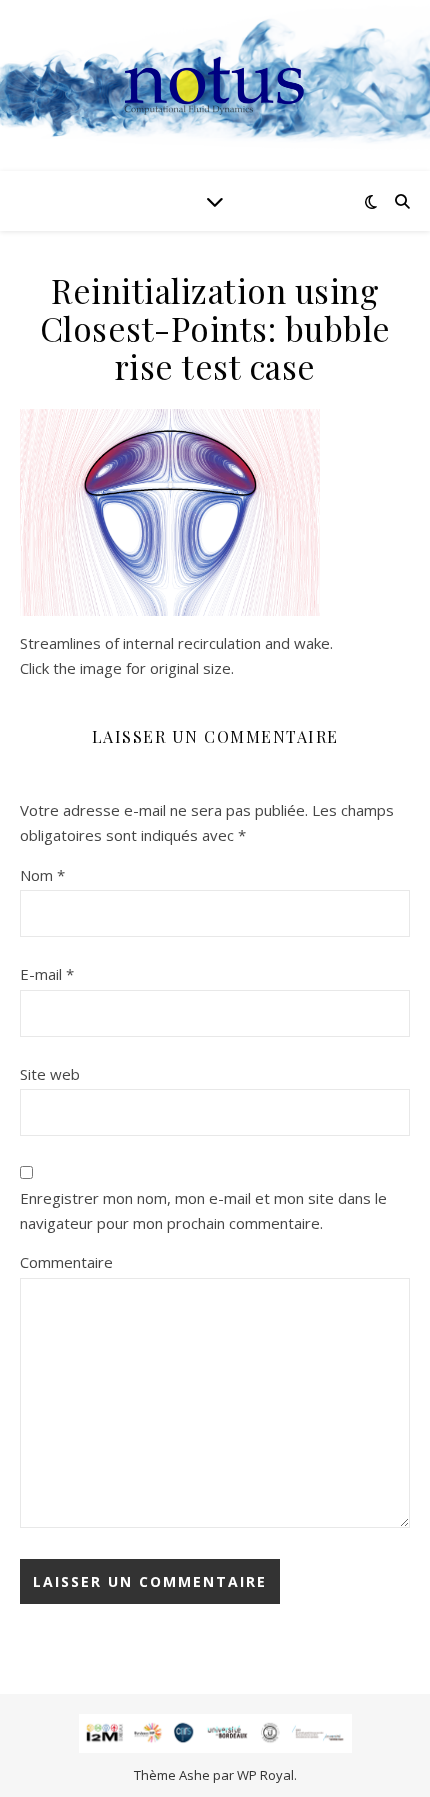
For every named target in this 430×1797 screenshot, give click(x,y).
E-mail (47, 974)
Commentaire (66, 1262)
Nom (42, 875)
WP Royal (265, 1775)
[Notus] (215, 85)
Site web (50, 1074)
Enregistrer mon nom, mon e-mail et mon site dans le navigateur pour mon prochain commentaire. (203, 1210)
